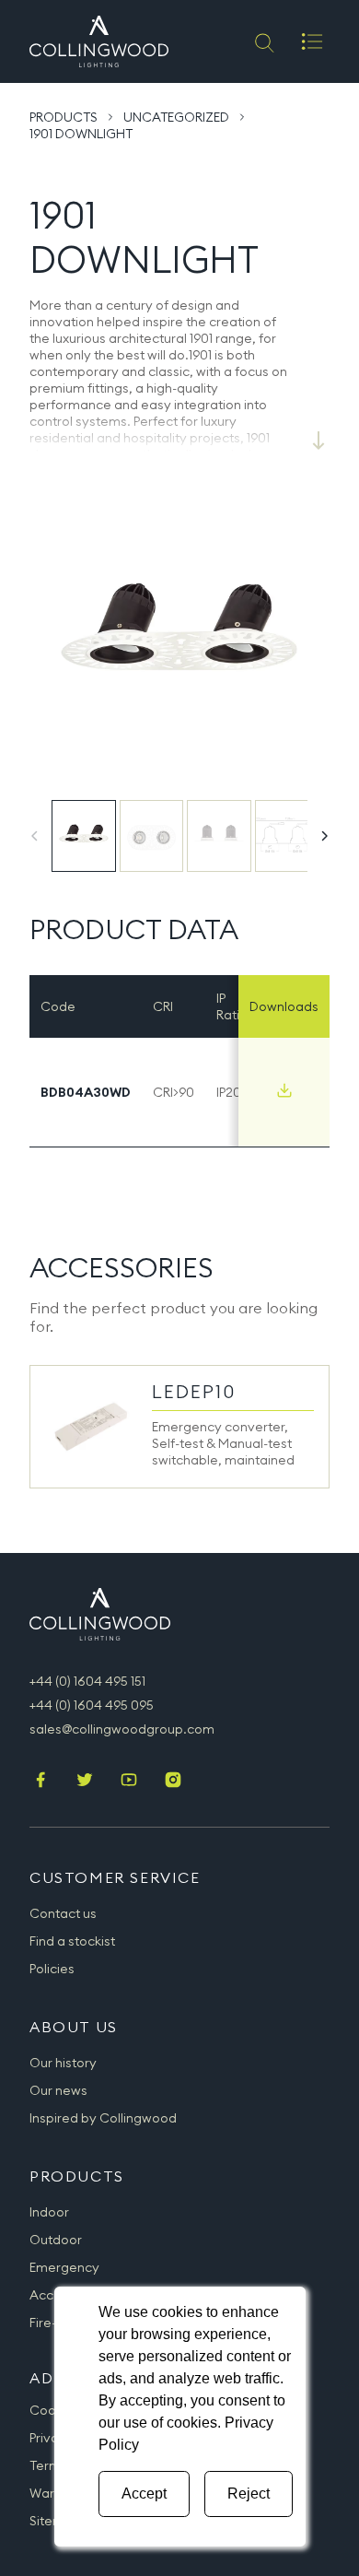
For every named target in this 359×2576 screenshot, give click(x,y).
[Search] (263, 41)
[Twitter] (85, 1782)
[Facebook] (41, 1782)
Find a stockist (72, 1941)
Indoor (49, 2212)
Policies (52, 1969)
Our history (63, 2063)
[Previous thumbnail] (35, 836)
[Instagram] (173, 1782)
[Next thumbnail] (324, 836)
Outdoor (56, 2240)
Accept (144, 2494)
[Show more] (318, 441)
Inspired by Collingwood (103, 2118)
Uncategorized (176, 117)
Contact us (63, 1913)
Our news (58, 2090)
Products (64, 117)
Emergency (64, 2267)
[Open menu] (312, 41)
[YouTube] (129, 1782)
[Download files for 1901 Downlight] (284, 1090)
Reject (249, 2494)
